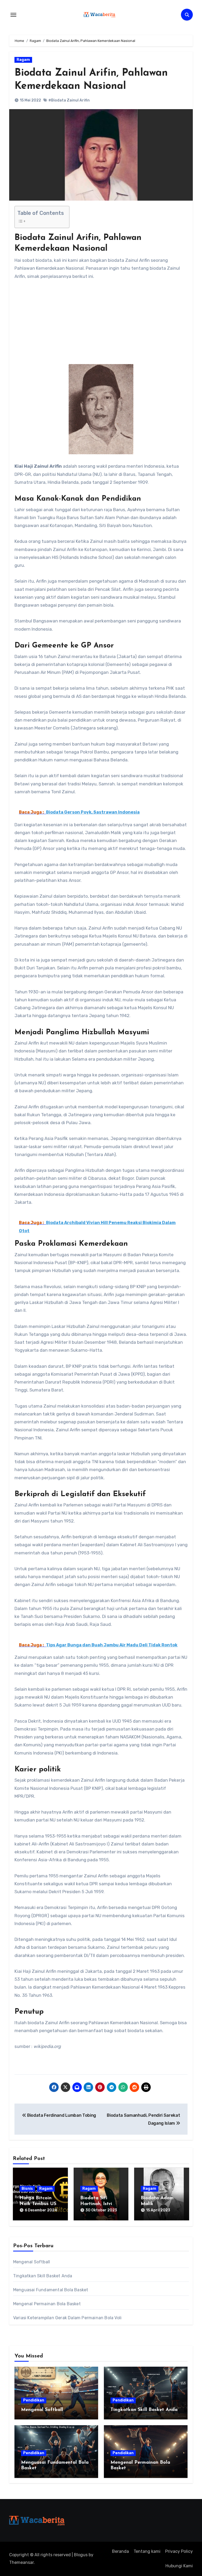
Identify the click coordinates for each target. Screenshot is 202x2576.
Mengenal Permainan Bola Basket (47, 2304)
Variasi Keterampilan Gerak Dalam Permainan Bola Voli (67, 2318)
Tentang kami (147, 2551)
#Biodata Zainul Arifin (69, 100)
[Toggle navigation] (13, 15)
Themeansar (21, 2562)
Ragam (23, 60)
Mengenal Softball (32, 2262)
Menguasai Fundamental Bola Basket (51, 2290)
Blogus (81, 2555)
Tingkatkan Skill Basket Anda (43, 2276)
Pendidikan (34, 2400)
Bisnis (27, 2189)
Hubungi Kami (179, 2566)
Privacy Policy (179, 2551)
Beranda (120, 2551)
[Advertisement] (102, 325)
